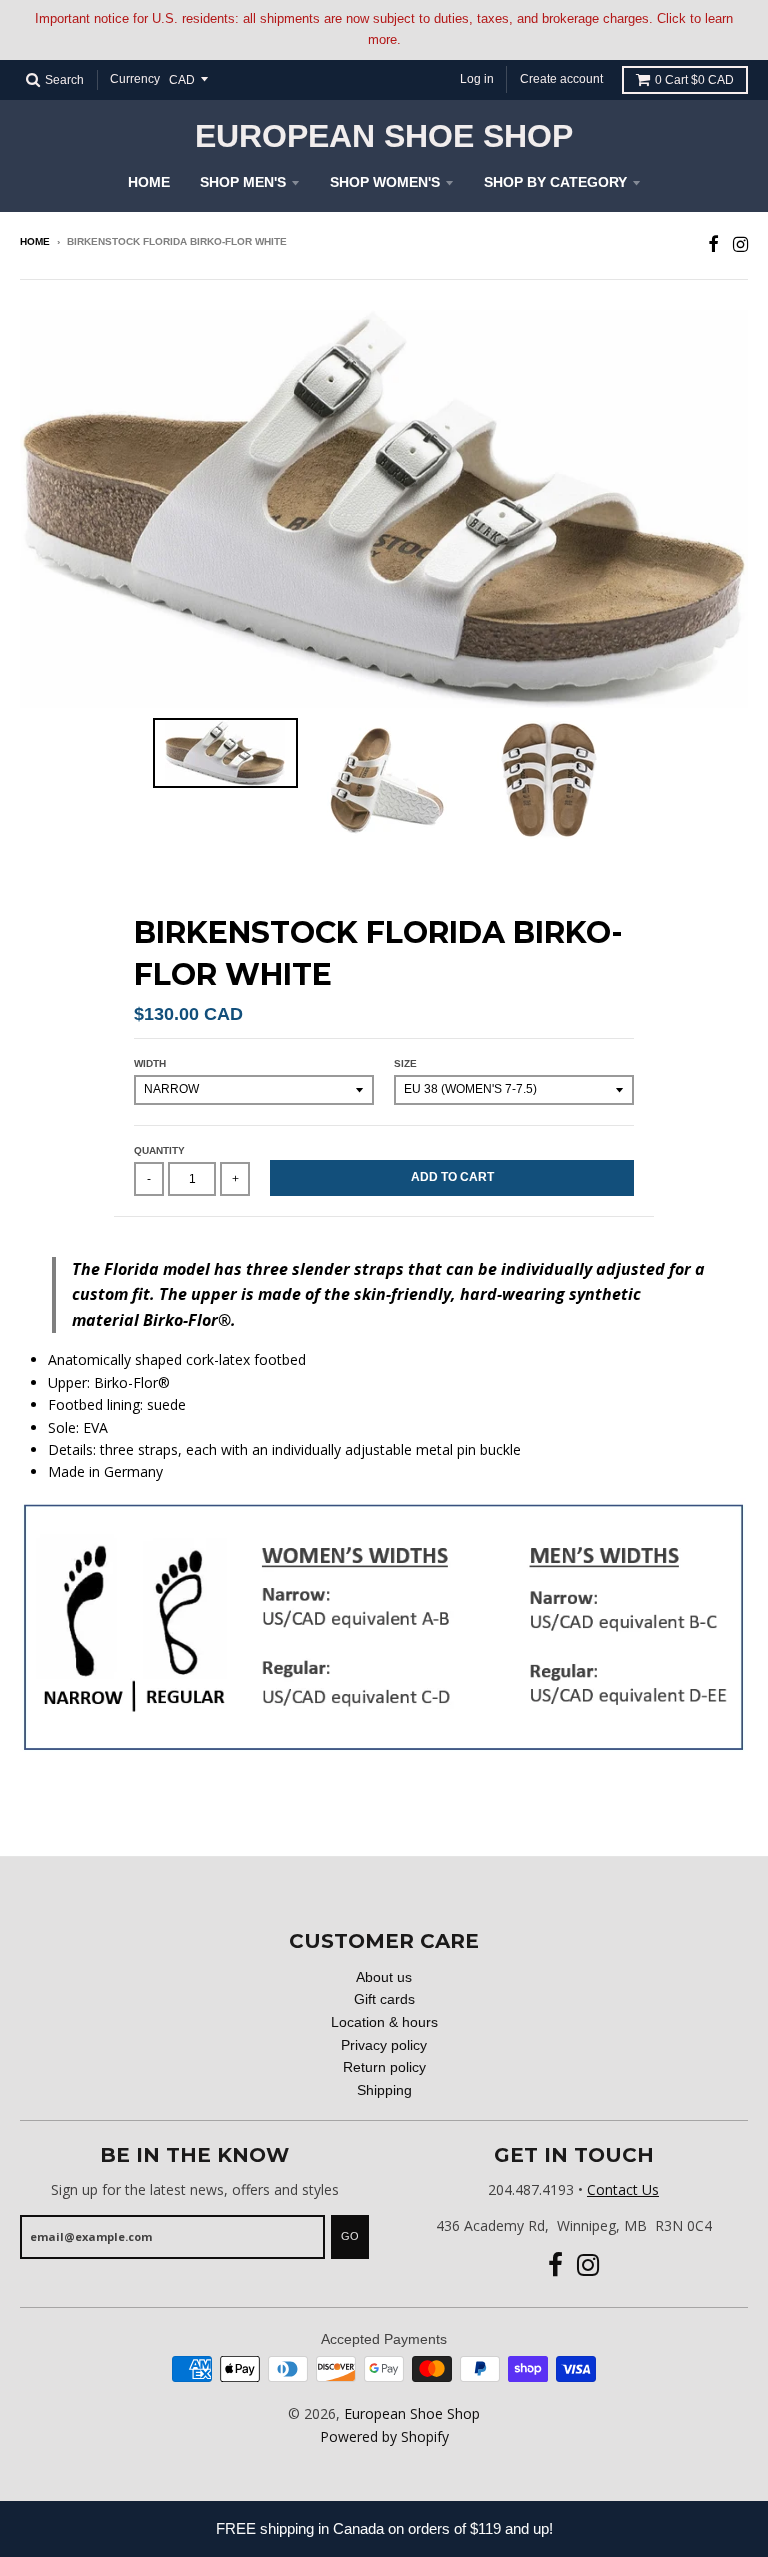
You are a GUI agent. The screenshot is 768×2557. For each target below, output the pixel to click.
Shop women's (385, 182)
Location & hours (384, 2022)
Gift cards (384, 1999)
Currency (135, 79)
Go (350, 2236)
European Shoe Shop (384, 136)
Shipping (384, 2090)
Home (149, 182)
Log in (477, 79)
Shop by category (555, 182)
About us (384, 1977)
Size (405, 1063)
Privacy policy (384, 2045)
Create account (561, 79)
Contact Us (623, 2189)
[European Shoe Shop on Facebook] (713, 243)
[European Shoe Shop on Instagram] (740, 243)
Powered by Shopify (384, 2436)
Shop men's (243, 182)
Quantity (159, 1150)
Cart (694, 80)
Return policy (384, 2067)
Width (150, 1063)
